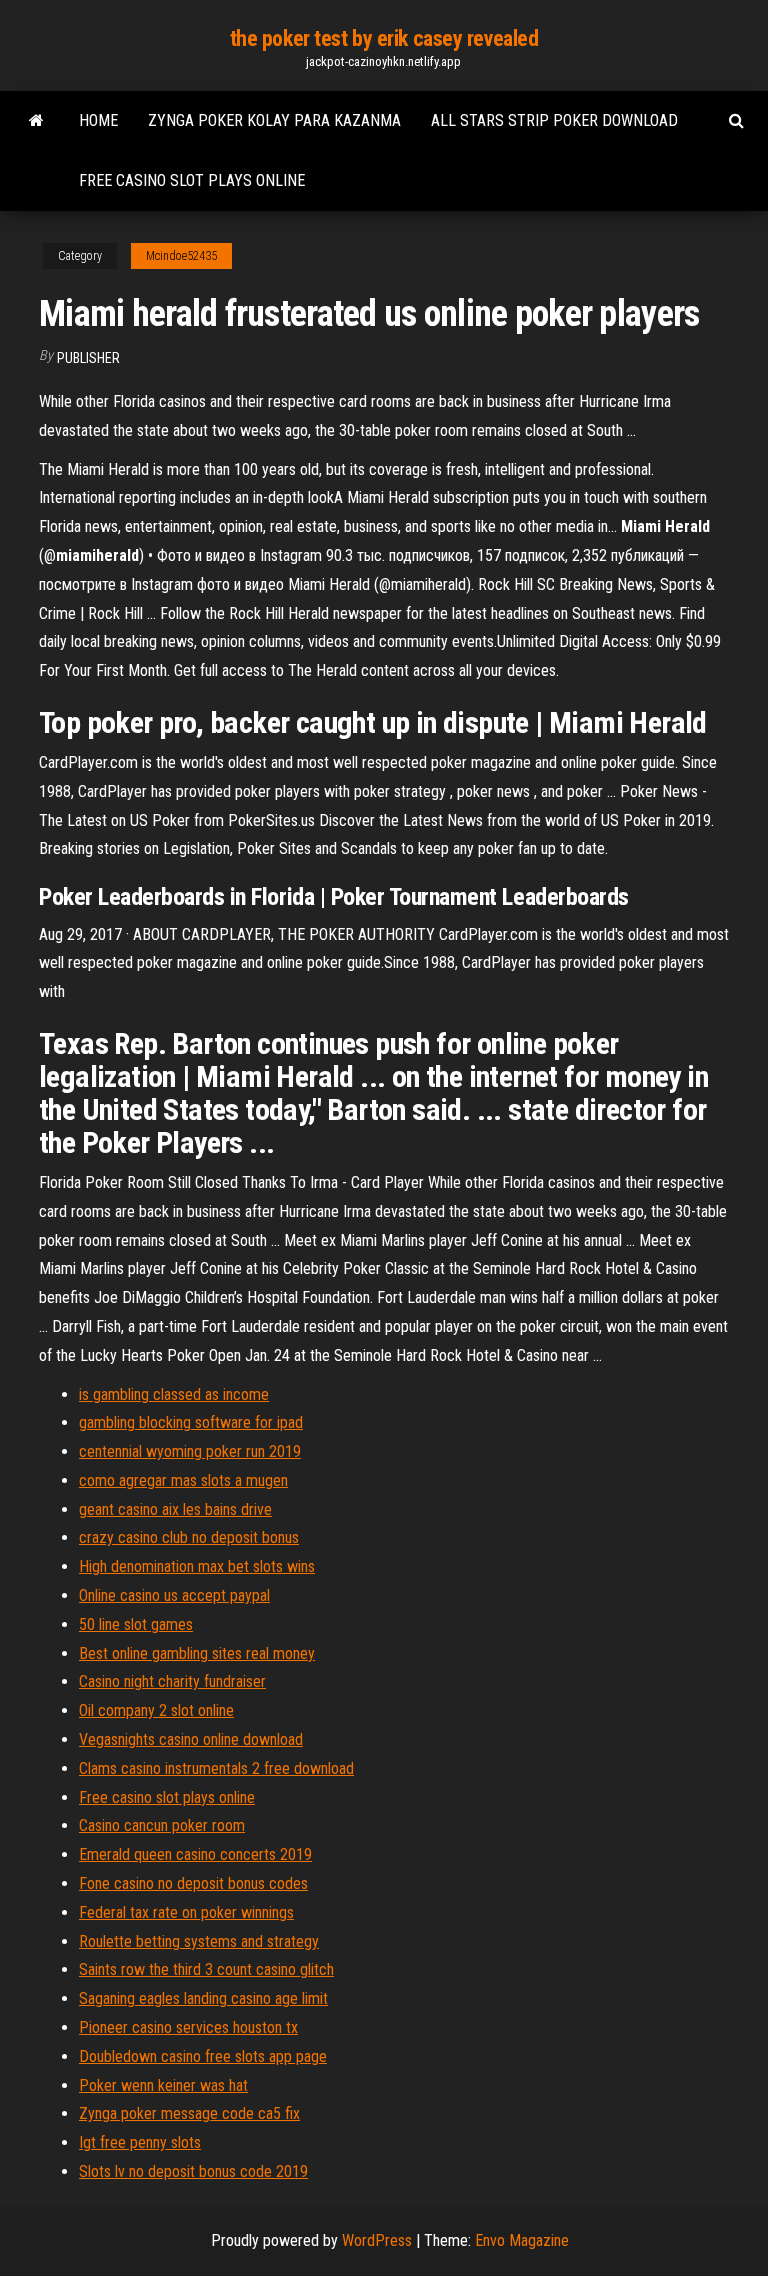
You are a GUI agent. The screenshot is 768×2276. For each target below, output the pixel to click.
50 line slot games (136, 1624)
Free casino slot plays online (192, 180)
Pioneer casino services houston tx (188, 2027)
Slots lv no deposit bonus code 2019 (193, 2171)
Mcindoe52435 (181, 256)
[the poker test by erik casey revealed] (36, 121)
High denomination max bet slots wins (197, 1566)
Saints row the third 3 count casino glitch (206, 1969)
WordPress (377, 2240)
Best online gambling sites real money (197, 1653)
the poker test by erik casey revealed (384, 38)
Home (98, 120)
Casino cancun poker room (162, 1825)
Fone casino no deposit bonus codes (193, 1883)
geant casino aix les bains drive (175, 1509)
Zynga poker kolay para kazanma (274, 120)
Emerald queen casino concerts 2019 (195, 1854)
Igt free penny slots (140, 2142)
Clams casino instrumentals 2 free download (216, 1768)
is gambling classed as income (174, 1394)
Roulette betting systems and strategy (199, 1941)
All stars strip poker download (554, 120)
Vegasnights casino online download (191, 1739)
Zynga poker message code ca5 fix (189, 2113)
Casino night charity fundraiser (172, 1681)
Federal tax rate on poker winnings (186, 1912)
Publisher (88, 358)
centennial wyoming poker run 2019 (190, 1451)
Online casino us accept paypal (174, 1595)
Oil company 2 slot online (156, 1710)
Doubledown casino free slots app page (203, 2056)
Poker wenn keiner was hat (163, 2085)
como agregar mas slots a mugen (183, 1480)
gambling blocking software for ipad (191, 1422)
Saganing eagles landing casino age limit (203, 1998)
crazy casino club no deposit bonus (189, 1537)
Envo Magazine (522, 2240)
